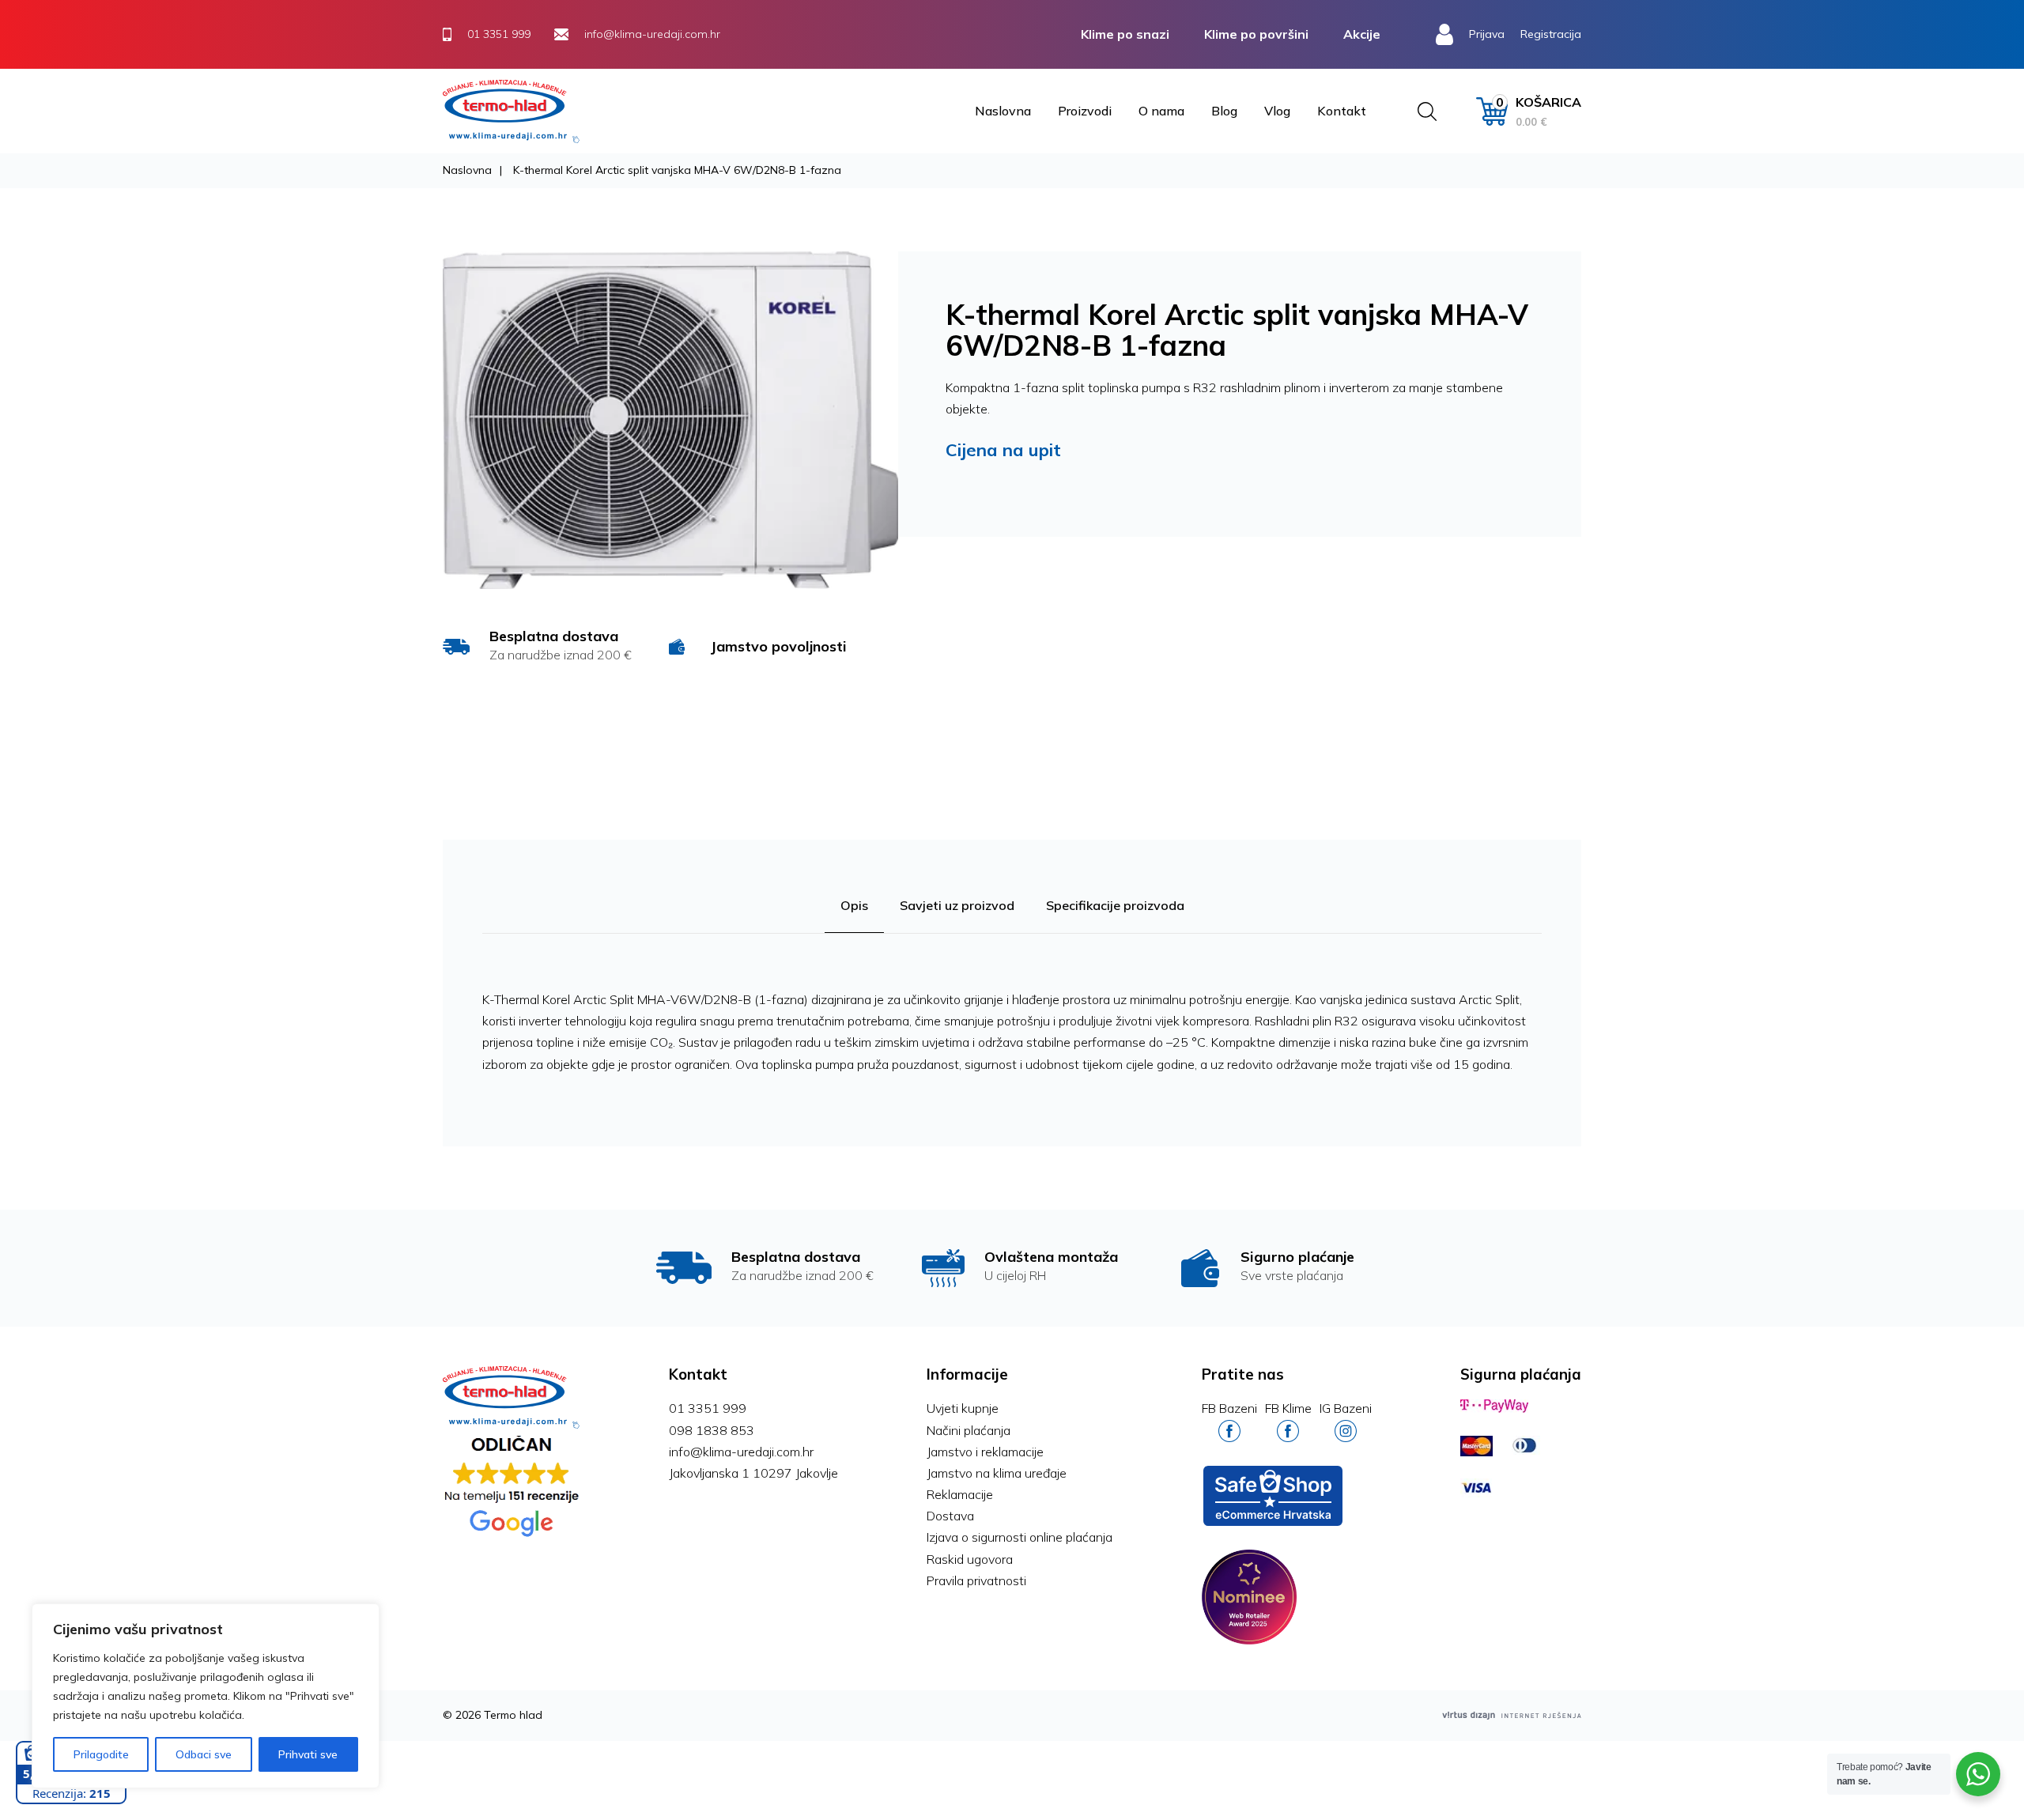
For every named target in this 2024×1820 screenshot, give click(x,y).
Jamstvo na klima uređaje (997, 1473)
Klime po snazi (1125, 34)
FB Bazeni (1229, 1408)
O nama (1161, 111)
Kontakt (1342, 111)
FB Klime (1288, 1408)
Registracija (1551, 34)
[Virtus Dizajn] (1512, 1715)
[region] (206, 1696)
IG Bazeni (1346, 1408)
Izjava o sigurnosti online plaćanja (1020, 1537)
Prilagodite (101, 1754)
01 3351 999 (708, 1408)
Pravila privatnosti (976, 1580)
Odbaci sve (204, 1754)
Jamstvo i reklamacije (985, 1452)
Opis (854, 905)
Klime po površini (1256, 34)
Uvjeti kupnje (963, 1408)
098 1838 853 (712, 1430)
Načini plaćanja (969, 1430)
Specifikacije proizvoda (1115, 905)
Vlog (1277, 111)
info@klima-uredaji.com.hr (741, 1452)
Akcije (1362, 34)
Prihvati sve (308, 1754)
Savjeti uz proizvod (957, 905)
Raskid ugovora (970, 1559)
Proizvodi (1085, 111)
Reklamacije (960, 1494)
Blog (1224, 111)
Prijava (1487, 34)
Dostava (950, 1516)
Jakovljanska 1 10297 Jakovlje (753, 1473)
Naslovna (1003, 111)
